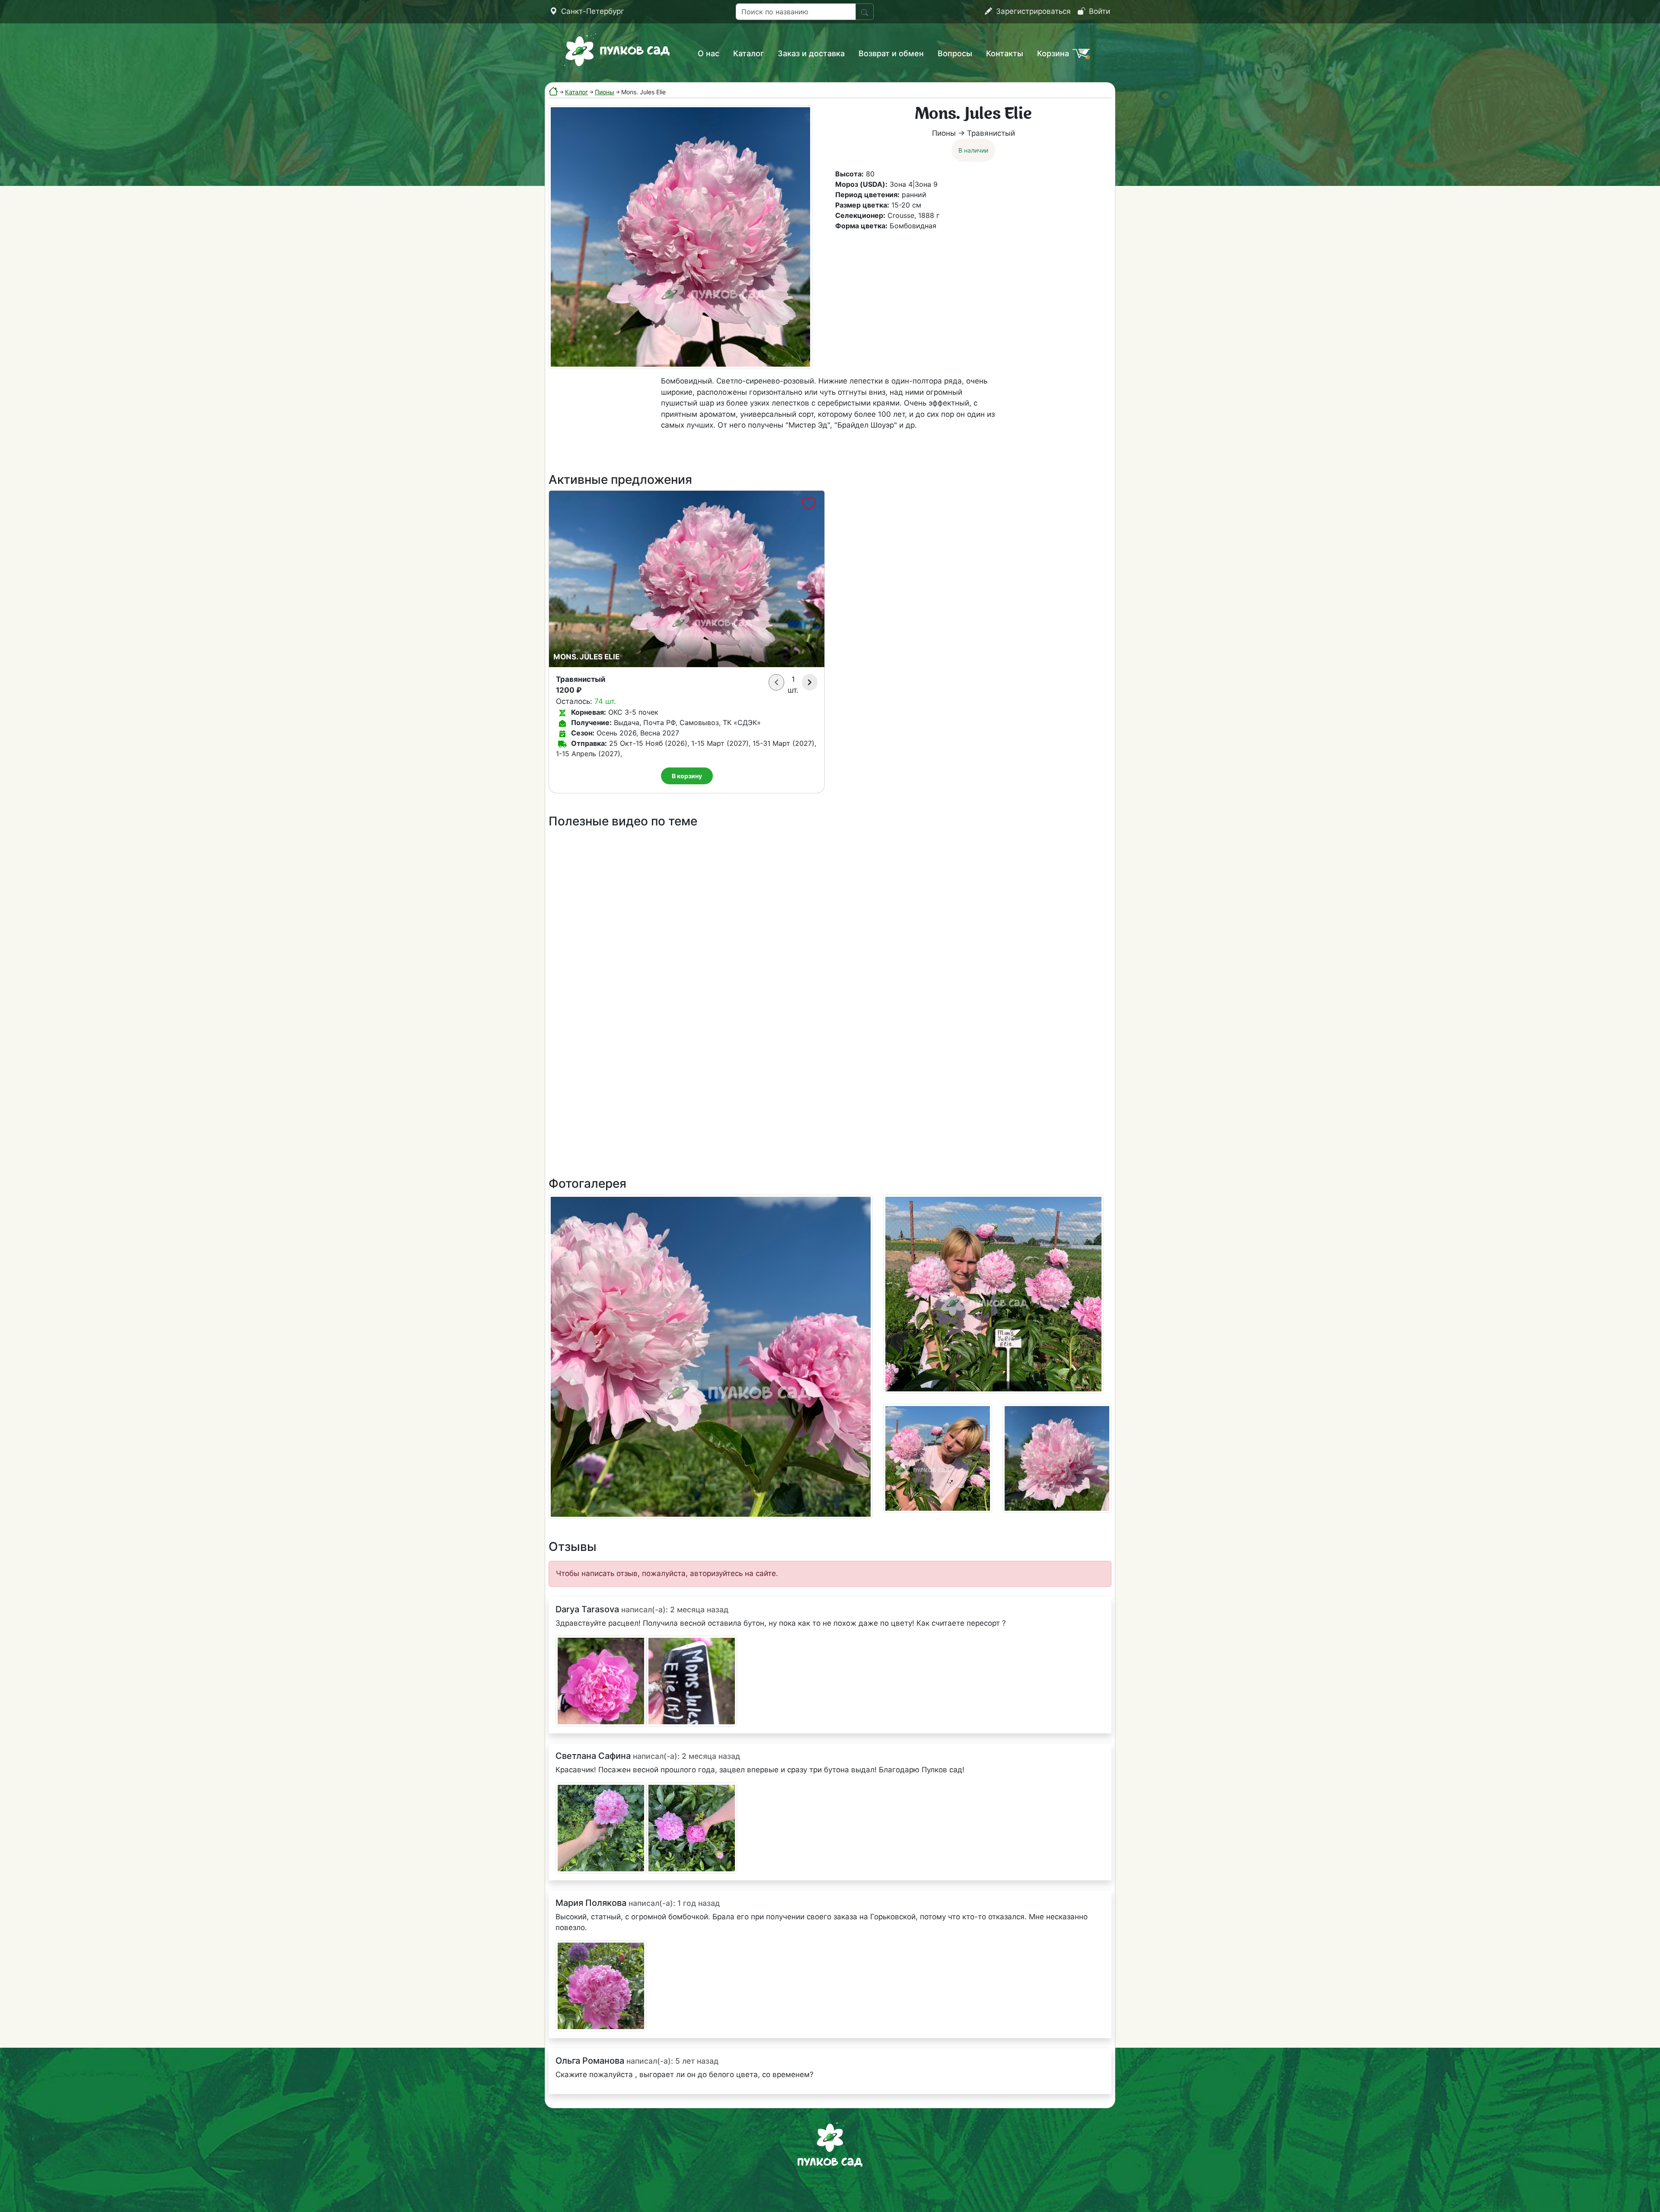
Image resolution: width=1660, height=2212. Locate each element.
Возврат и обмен (891, 53)
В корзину (687, 776)
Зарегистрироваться (1032, 11)
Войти (1098, 11)
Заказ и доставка (811, 53)
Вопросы (955, 53)
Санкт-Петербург (592, 11)
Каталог (749, 53)
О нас (709, 53)
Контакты (1005, 53)
